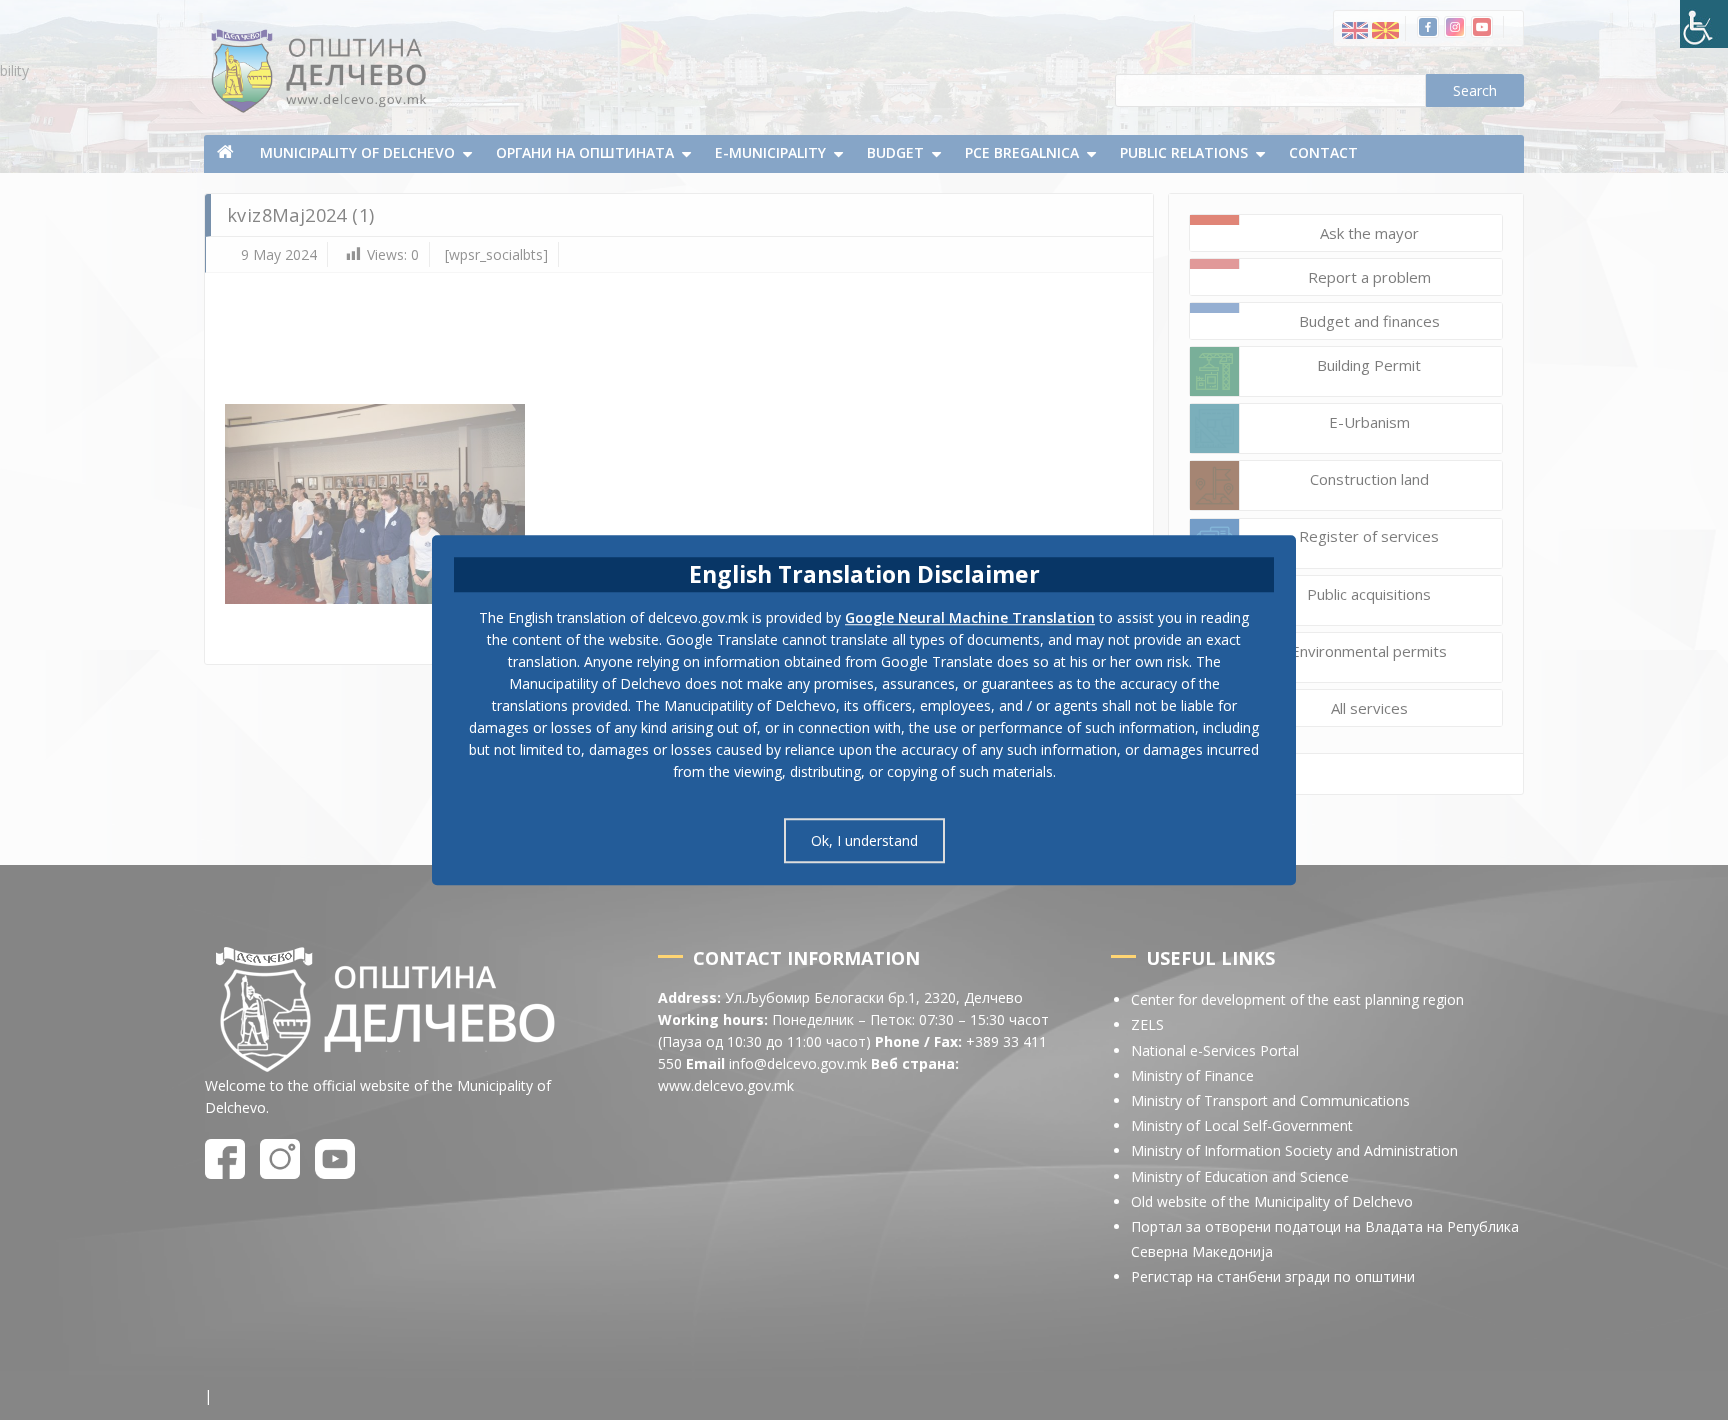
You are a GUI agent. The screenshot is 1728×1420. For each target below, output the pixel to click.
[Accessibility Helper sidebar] (1704, 24)
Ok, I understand (864, 840)
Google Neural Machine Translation (970, 617)
